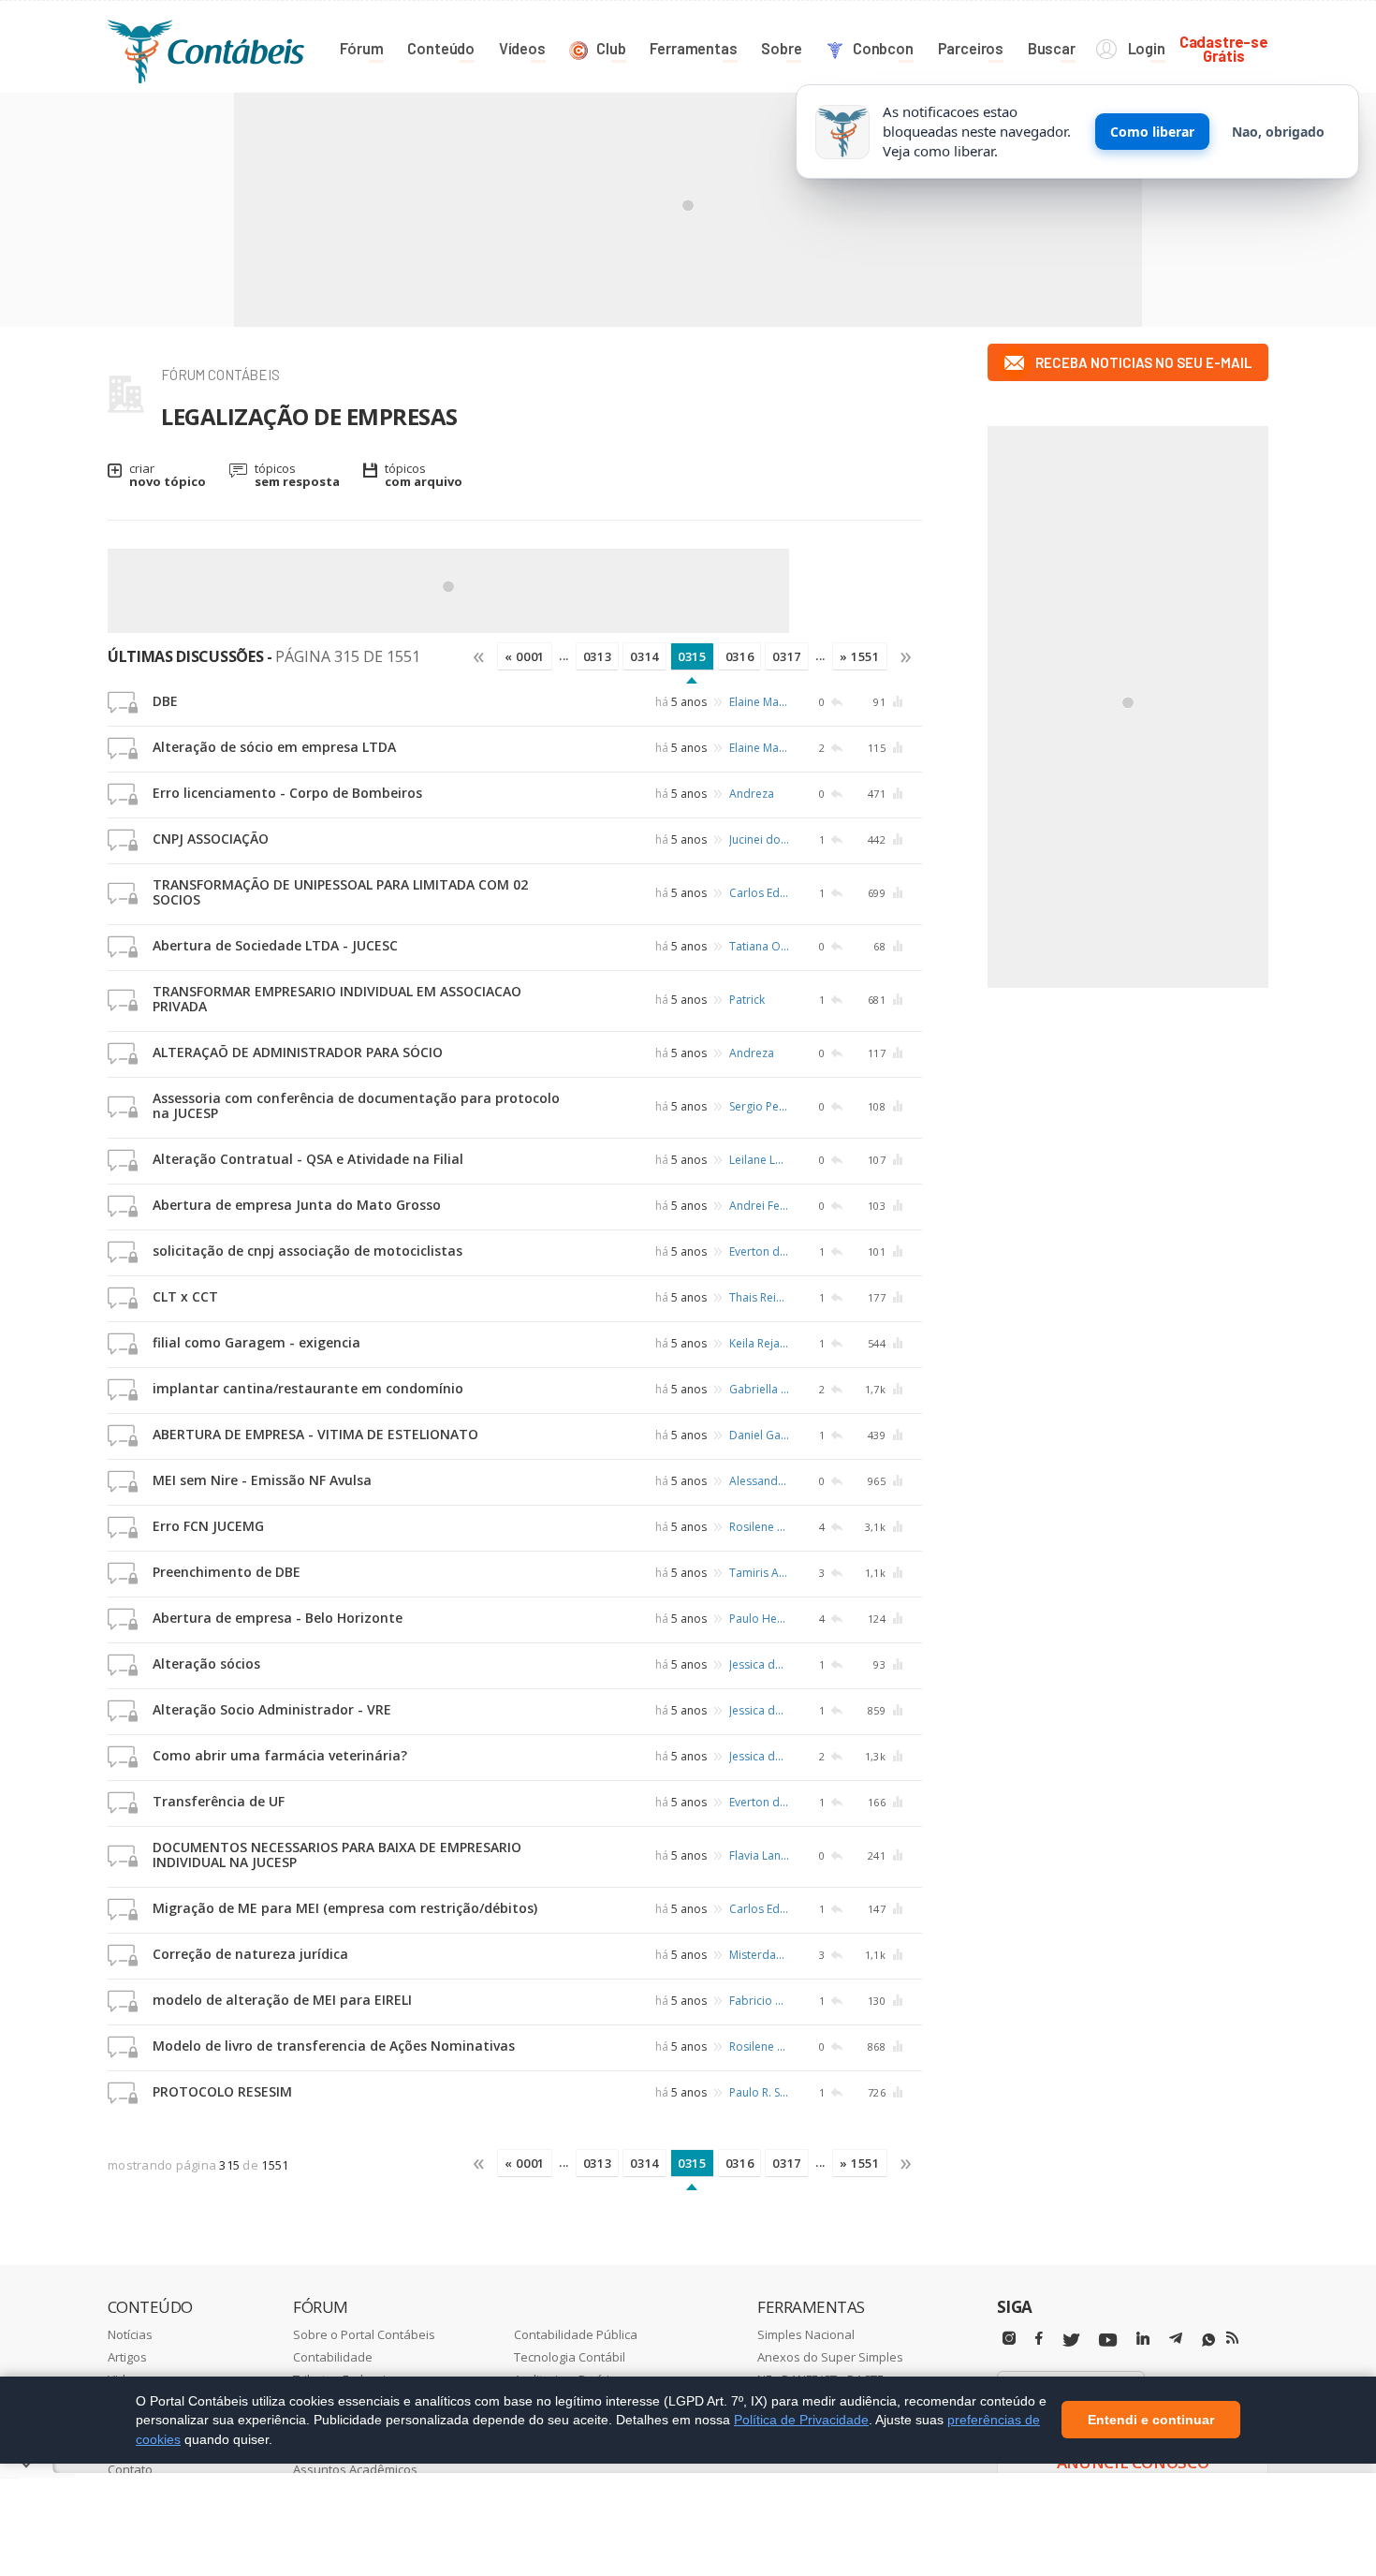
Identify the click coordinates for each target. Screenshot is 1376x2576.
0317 (787, 656)
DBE (165, 701)
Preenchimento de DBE (227, 1572)
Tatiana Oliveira (759, 946)
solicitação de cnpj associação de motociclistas (307, 1251)
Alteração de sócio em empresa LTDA (274, 747)
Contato (130, 2469)
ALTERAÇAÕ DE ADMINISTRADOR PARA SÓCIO (298, 1052)
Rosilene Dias (759, 1527)
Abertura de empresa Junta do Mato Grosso (297, 1205)
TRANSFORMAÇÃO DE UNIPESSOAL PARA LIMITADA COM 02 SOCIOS (340, 892)
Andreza (752, 794)
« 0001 (525, 656)
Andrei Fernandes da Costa (759, 1206)
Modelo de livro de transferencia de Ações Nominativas (334, 2046)
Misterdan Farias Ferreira (759, 1955)
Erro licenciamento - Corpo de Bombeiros (287, 793)
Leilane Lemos (759, 1160)
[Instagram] (1009, 2339)
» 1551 (860, 656)
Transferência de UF (219, 1801)
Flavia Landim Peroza (759, 1855)
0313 (598, 656)
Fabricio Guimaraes (759, 2001)
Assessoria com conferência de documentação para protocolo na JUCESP (356, 1105)
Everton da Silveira (759, 1251)
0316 (740, 656)
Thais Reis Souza (759, 1297)
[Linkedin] (1143, 2339)
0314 (644, 656)
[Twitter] (1071, 2340)
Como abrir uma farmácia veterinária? (280, 1755)
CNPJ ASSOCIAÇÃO (211, 839)
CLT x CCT (185, 1296)
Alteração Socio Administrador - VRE (272, 1709)
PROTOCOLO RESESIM (222, 2091)
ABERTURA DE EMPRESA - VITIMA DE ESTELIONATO (315, 1434)
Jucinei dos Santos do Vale (759, 839)
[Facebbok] (1039, 2339)
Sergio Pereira (759, 1106)
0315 (692, 656)
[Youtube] (1108, 2340)
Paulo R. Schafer (759, 2092)
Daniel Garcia (759, 1435)
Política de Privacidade (801, 2420)
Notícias (130, 2334)
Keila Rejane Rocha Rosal (759, 1343)
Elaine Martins (759, 702)
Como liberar (1152, 132)
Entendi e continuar (1151, 2421)
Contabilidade (333, 2357)
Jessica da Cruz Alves (759, 1664)
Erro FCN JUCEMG (208, 1526)
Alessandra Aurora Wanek (759, 1481)
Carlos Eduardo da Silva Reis (759, 893)
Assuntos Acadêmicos (355, 2469)
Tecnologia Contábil (570, 2357)
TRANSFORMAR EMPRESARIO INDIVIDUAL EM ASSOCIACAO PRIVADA (337, 999)
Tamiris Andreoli (759, 1573)
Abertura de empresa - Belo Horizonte (278, 1618)
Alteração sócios (206, 1663)
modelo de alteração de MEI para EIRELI (282, 2000)
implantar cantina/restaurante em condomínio (308, 1388)
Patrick (747, 1000)
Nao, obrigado (1278, 132)
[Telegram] (1176, 2341)
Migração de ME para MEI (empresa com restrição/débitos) (345, 1908)
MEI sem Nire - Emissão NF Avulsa (262, 1480)
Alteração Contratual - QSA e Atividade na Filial (308, 1159)
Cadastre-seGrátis (1224, 48)
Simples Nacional (806, 2334)
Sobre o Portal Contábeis (364, 2334)
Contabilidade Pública (576, 2334)
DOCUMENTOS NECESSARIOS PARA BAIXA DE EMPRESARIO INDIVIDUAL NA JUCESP (337, 1855)
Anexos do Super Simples (830, 2357)
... (564, 655)
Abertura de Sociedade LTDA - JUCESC (275, 945)
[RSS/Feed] (1232, 2338)
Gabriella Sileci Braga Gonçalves (759, 1389)
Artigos (127, 2357)
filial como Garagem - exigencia (256, 1342)
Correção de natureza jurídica (250, 1954)
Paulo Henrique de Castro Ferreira (759, 1619)
